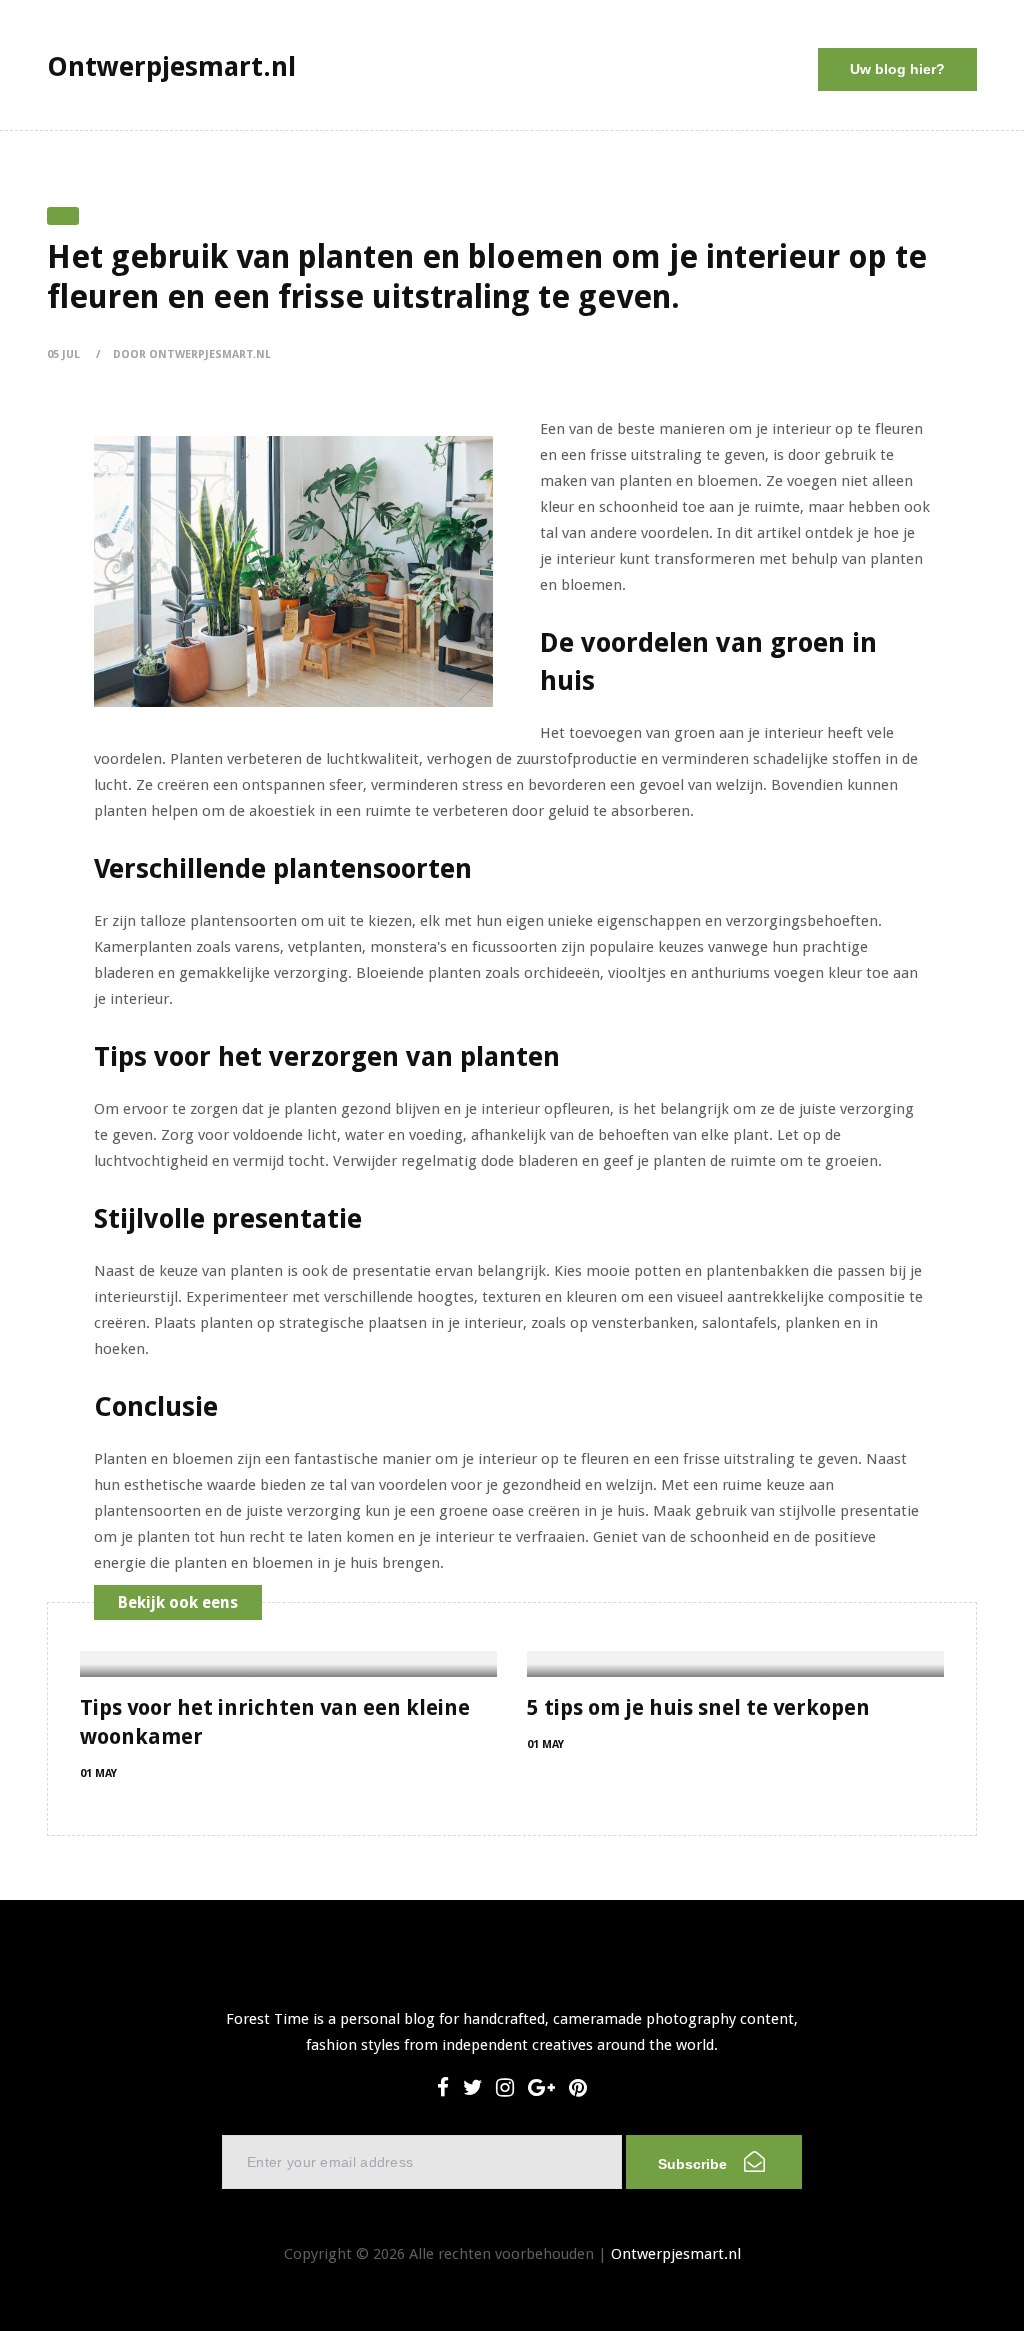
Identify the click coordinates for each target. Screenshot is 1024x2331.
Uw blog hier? (897, 69)
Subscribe (694, 2164)
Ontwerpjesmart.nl (676, 2254)
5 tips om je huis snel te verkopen (698, 1707)
